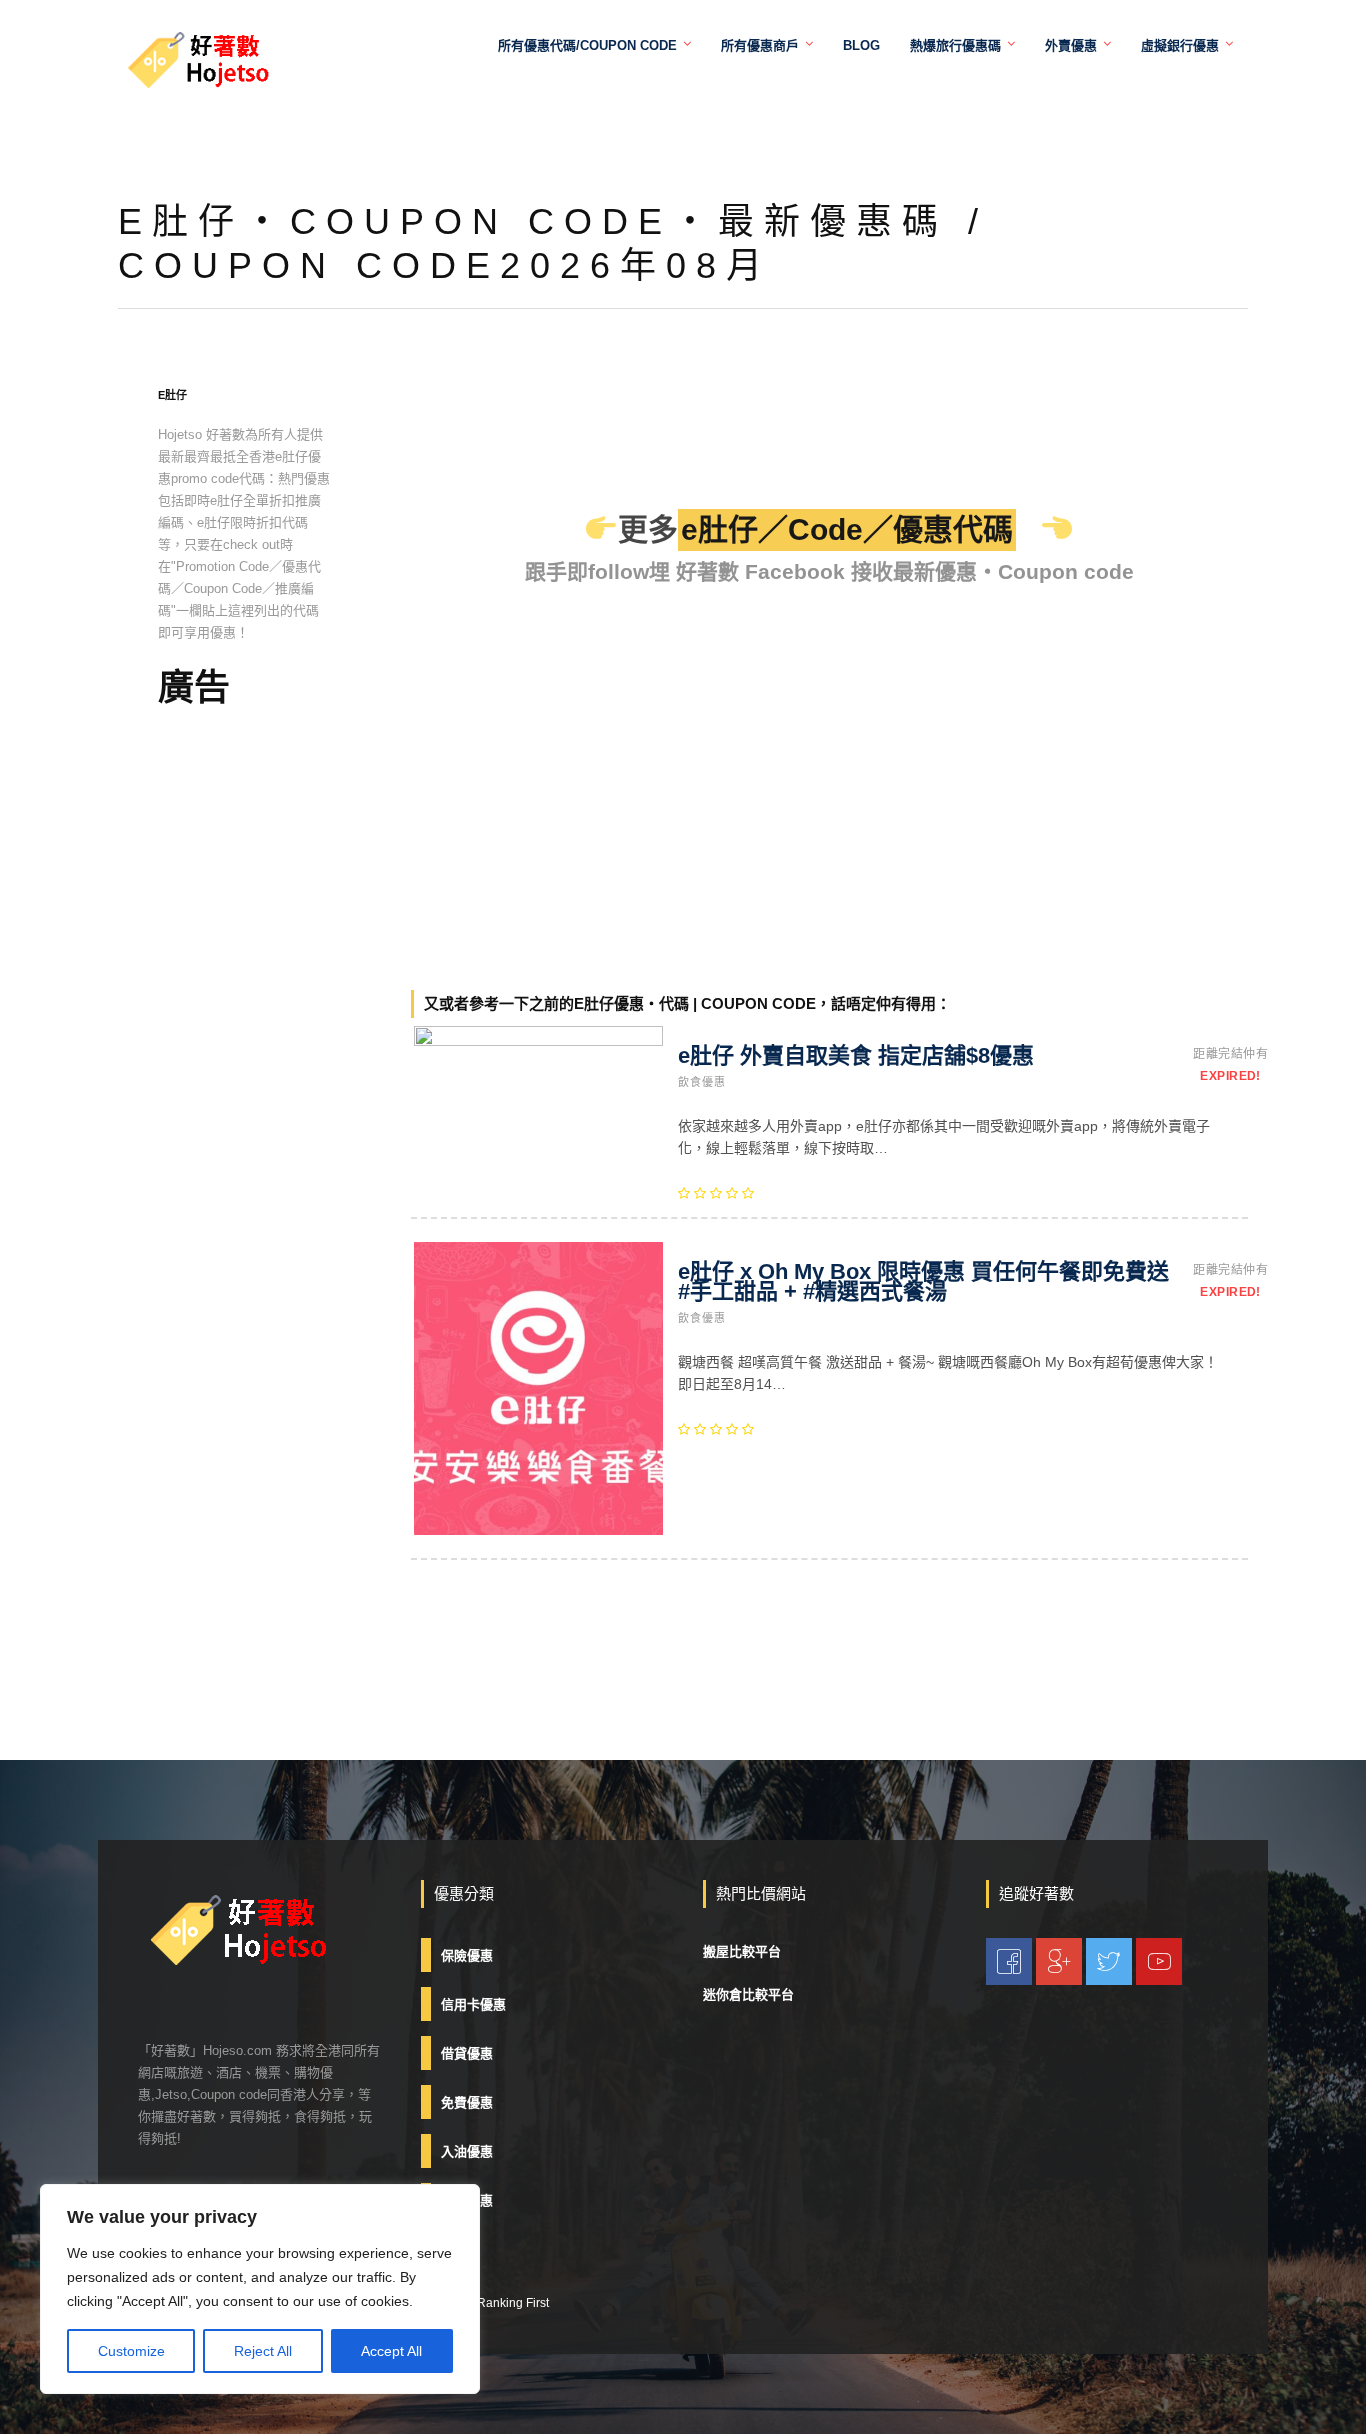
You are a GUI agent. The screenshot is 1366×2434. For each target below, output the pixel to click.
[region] (260, 2289)
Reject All (263, 2351)
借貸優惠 (467, 2053)
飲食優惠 (702, 1082)
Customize (131, 2351)
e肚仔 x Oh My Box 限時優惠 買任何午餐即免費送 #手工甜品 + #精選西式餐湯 (923, 1281)
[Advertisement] (244, 1040)
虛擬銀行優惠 (1180, 45)
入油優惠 (467, 2151)
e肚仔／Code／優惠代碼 (847, 529)
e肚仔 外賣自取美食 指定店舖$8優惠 (856, 1055)
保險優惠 (467, 1955)
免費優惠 (467, 2102)
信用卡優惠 (473, 2004)
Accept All (391, 2351)
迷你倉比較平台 (748, 1994)
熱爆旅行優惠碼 (955, 45)
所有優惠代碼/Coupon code (587, 45)
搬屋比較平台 (742, 1951)
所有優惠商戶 (760, 45)
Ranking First (513, 2303)
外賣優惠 (1071, 45)
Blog (861, 45)
